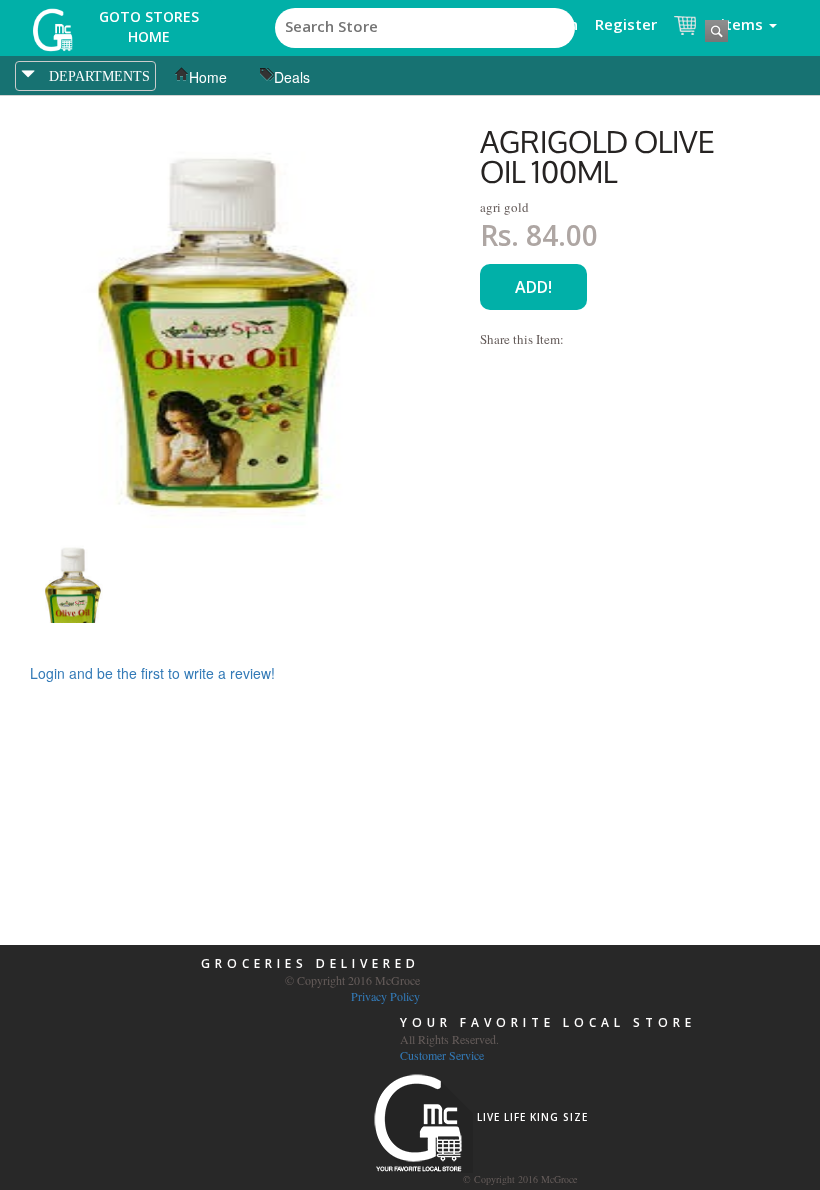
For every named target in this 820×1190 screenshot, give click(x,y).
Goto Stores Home (149, 26)
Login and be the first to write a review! (152, 673)
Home (208, 77)
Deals (292, 77)
